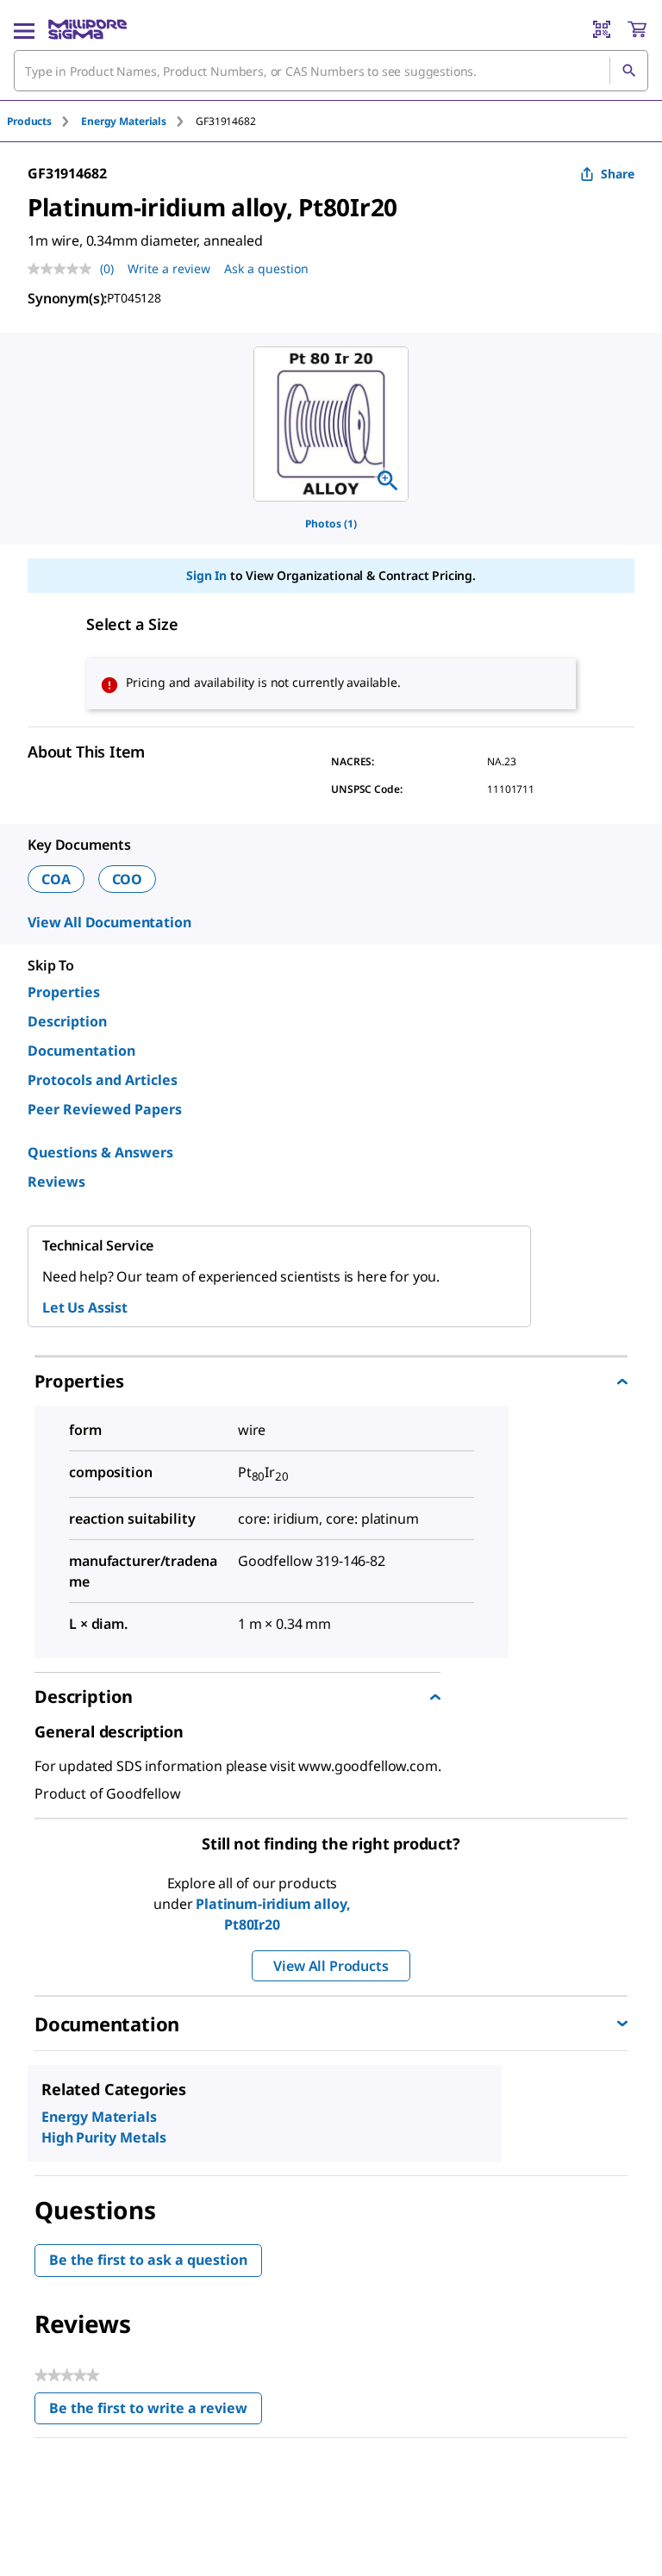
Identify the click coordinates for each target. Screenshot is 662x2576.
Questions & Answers (100, 1152)
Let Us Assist (85, 1307)
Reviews (56, 1182)
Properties (64, 992)
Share (618, 174)
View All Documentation (109, 922)
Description (67, 1021)
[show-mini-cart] (637, 29)
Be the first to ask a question (148, 2260)
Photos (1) (331, 524)
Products (29, 121)
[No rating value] (64, 269)
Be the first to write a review (156, 2412)
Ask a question (266, 268)
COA (56, 879)
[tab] (44, 121)
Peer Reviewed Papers (105, 1109)
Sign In (206, 575)
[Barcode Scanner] (602, 29)
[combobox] (331, 71)
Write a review (169, 268)
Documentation (81, 1051)
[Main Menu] (24, 29)
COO (128, 879)
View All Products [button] (331, 1966)
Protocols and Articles (103, 1080)
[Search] (628, 71)
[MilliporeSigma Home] (87, 29)
